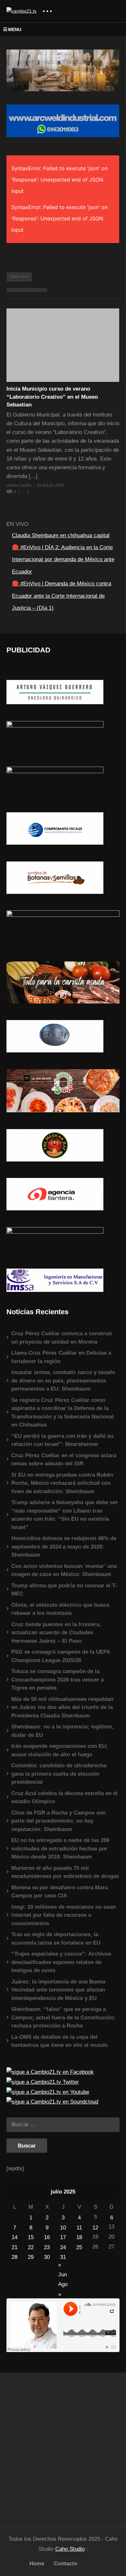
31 (63, 2257)
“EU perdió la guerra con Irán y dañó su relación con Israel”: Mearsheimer (62, 1440)
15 (31, 2237)
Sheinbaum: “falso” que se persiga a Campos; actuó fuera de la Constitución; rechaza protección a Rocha (63, 2017)
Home (37, 2564)
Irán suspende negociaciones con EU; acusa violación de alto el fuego (60, 1750)
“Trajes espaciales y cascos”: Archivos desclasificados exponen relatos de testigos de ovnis (61, 1962)
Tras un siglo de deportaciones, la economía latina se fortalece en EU (56, 1939)
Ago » (63, 2285)
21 (15, 2247)
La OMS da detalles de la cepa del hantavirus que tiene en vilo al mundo (60, 2041)
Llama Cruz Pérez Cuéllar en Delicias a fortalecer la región (61, 1357)
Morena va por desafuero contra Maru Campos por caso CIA (60, 1892)
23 (47, 2247)
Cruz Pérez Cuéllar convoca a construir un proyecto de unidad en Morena (62, 1338)
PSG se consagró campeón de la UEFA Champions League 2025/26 (61, 1656)
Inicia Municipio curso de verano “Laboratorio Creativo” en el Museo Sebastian (52, 397)
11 (79, 2228)
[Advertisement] (63, 2446)
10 (63, 2228)
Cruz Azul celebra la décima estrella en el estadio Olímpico (64, 1798)
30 (47, 2257)
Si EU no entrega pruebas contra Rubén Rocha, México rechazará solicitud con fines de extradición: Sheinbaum (62, 1483)
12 (95, 2228)
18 (79, 2237)
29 (31, 2257)
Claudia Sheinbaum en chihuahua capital (61, 535)
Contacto (66, 2564)
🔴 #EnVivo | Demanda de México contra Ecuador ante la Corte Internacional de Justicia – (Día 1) (62, 596)
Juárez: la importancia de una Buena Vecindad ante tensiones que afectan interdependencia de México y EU (58, 1990)
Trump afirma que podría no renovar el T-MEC (64, 1590)
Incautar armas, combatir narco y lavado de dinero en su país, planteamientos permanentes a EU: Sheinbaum (63, 1381)
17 (63, 2237)
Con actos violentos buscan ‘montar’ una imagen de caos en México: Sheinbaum (64, 1570)
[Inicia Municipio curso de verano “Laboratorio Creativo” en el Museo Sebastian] (63, 345)
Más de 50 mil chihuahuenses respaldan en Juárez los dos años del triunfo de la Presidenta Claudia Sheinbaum (62, 1707)
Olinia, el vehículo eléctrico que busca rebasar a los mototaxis (60, 1609)
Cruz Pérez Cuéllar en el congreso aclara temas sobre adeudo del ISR (64, 1460)
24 (63, 2247)
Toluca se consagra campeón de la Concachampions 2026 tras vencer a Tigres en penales (58, 1680)
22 (31, 2247)
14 (15, 2237)
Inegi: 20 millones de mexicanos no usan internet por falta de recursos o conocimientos (63, 1915)
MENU (15, 29)
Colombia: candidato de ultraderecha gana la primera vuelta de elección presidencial (59, 1774)
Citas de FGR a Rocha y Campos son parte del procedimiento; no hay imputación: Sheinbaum (58, 1821)
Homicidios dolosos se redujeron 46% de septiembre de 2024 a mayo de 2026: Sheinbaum (64, 1547)
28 (15, 2257)
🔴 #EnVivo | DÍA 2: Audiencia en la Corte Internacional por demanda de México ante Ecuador (63, 560)
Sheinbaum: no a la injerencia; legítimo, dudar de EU (63, 1731)
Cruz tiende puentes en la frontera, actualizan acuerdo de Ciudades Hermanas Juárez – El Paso (56, 1633)
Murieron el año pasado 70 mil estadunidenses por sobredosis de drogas (65, 1872)
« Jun (63, 2265)
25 (79, 2247)
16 (47, 2237)
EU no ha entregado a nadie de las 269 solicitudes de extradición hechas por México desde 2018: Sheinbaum (60, 1849)
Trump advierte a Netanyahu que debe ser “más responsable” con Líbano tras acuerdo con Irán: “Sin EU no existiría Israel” (65, 1515)
